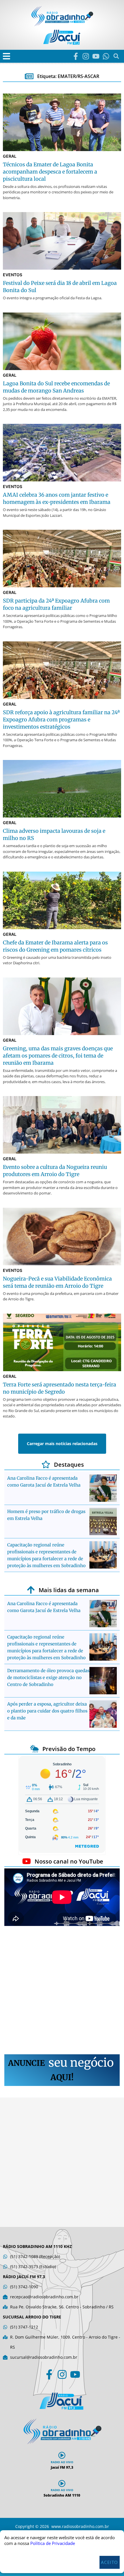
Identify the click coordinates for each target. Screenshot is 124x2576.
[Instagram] (86, 56)
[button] (6, 56)
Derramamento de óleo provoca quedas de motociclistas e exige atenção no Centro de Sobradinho (48, 1677)
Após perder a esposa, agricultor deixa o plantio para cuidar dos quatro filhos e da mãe (47, 1711)
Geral (10, 156)
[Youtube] (96, 56)
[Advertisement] (62, 1991)
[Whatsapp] (106, 56)
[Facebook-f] (76, 56)
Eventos (13, 275)
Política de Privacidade (53, 2543)
